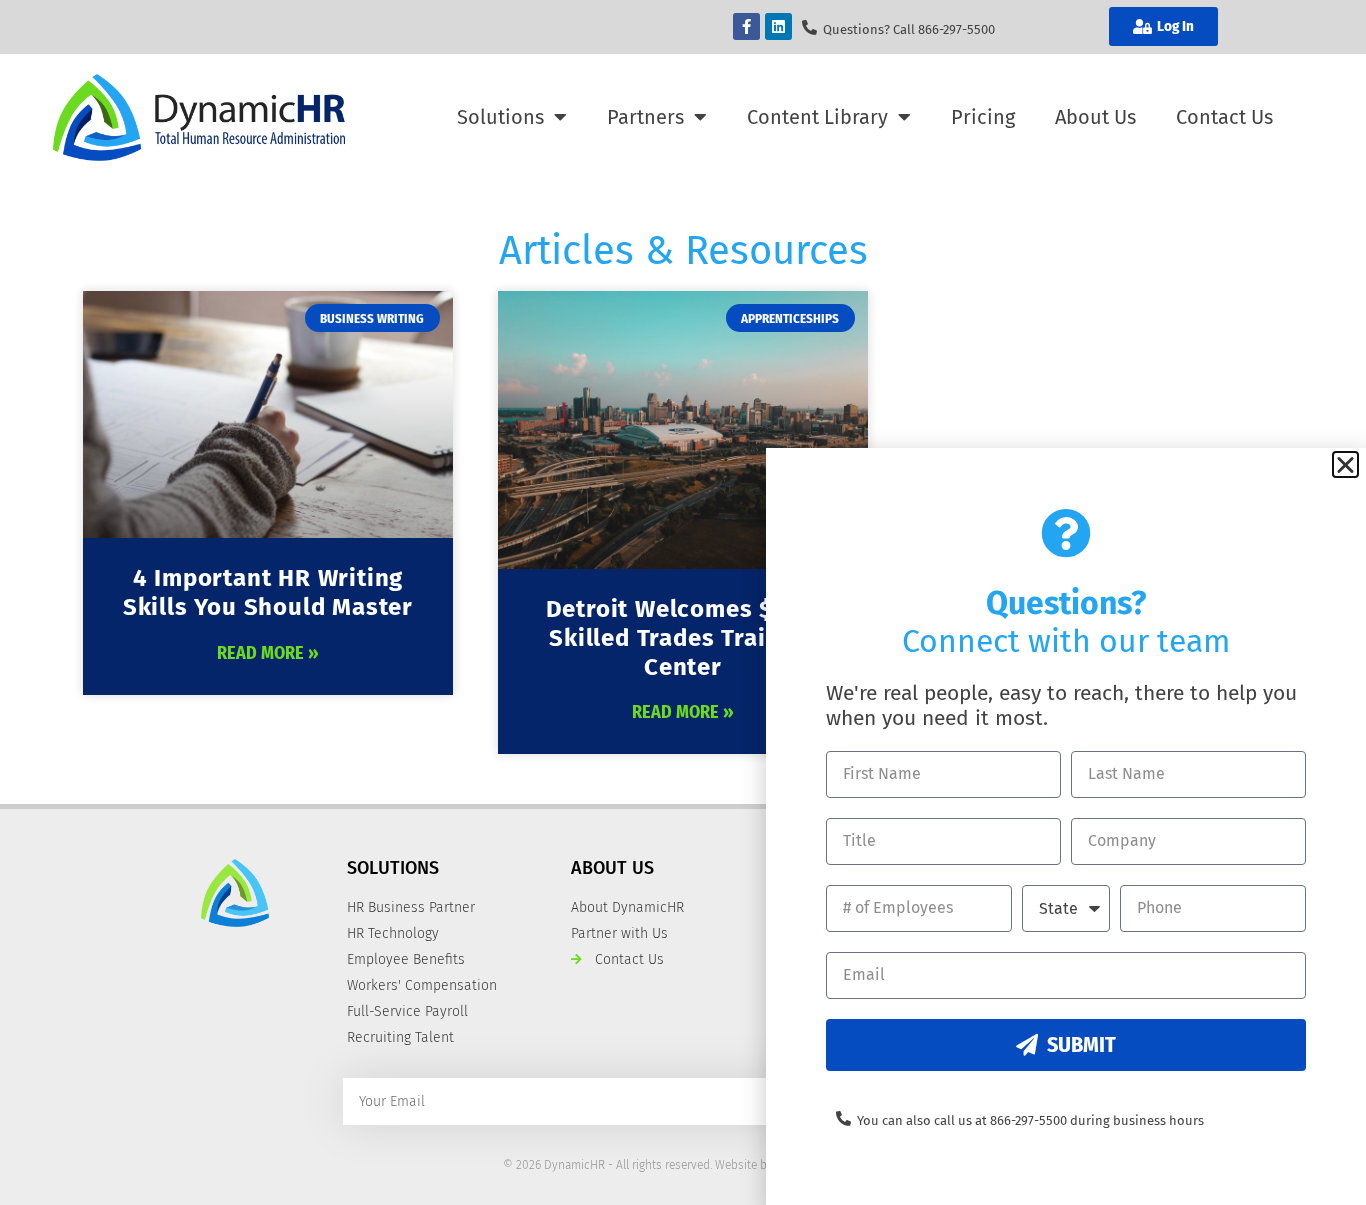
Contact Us (1224, 117)
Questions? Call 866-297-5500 (909, 29)
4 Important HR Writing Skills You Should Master (268, 592)
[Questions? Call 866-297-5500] (809, 27)
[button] (1345, 464)
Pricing (983, 117)
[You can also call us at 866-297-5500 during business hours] (843, 1118)
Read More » (268, 653)
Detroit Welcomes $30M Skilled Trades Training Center (683, 638)
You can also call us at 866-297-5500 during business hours (1030, 1120)
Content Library (817, 117)
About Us (1095, 117)
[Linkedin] (778, 26)
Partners (645, 117)
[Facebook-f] (746, 26)
